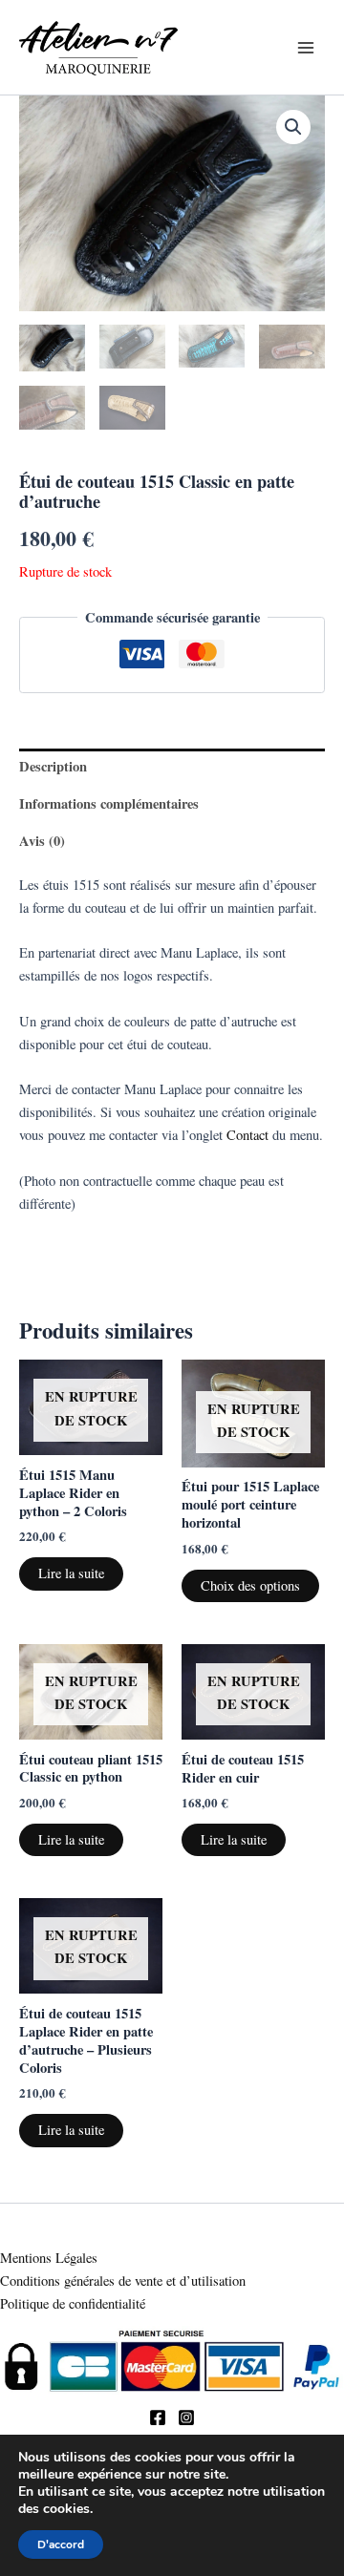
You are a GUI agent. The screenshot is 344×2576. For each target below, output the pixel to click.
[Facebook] (158, 2418)
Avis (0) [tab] (42, 841)
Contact (247, 1135)
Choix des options (250, 1585)
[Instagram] (186, 2418)
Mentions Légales (49, 2258)
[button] (293, 127)
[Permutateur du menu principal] (306, 47)
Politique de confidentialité (75, 2303)
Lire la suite (71, 1573)
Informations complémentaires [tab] (109, 803)
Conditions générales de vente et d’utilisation (123, 2280)
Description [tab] (53, 766)
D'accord (61, 2544)
